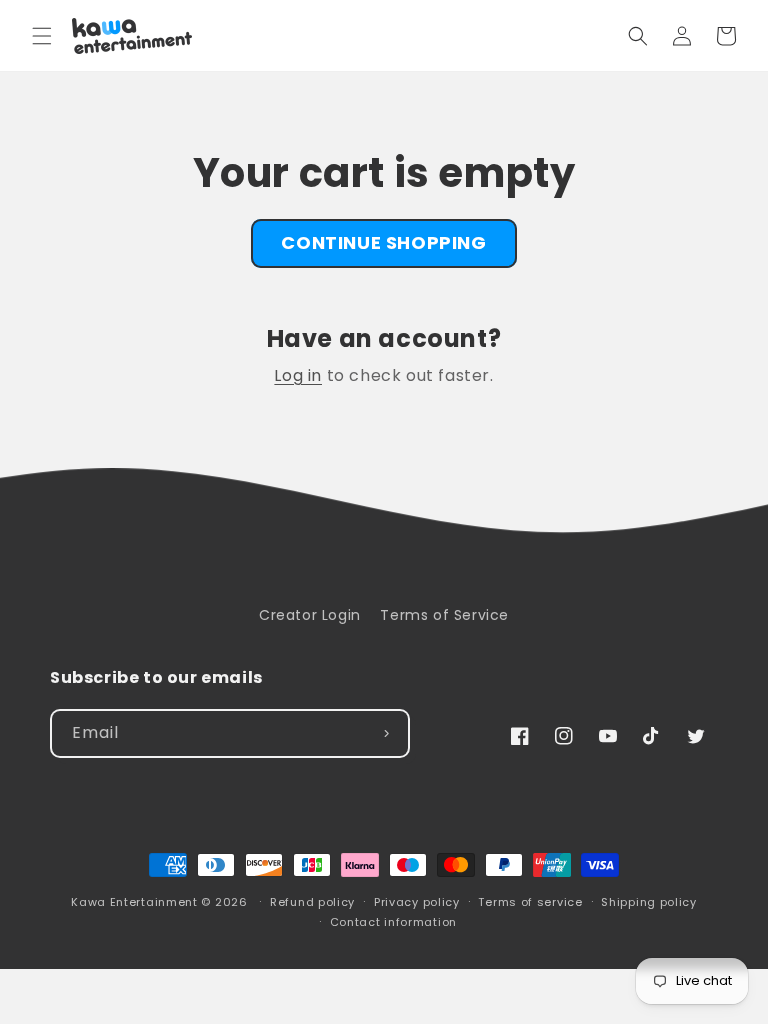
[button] (42, 36)
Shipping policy (649, 902)
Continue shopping (383, 242)
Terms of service (530, 902)
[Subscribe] (386, 733)
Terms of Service (444, 615)
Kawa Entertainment (136, 902)
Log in (298, 375)
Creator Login (310, 615)
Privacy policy (417, 902)
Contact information (393, 922)
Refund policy (312, 902)
